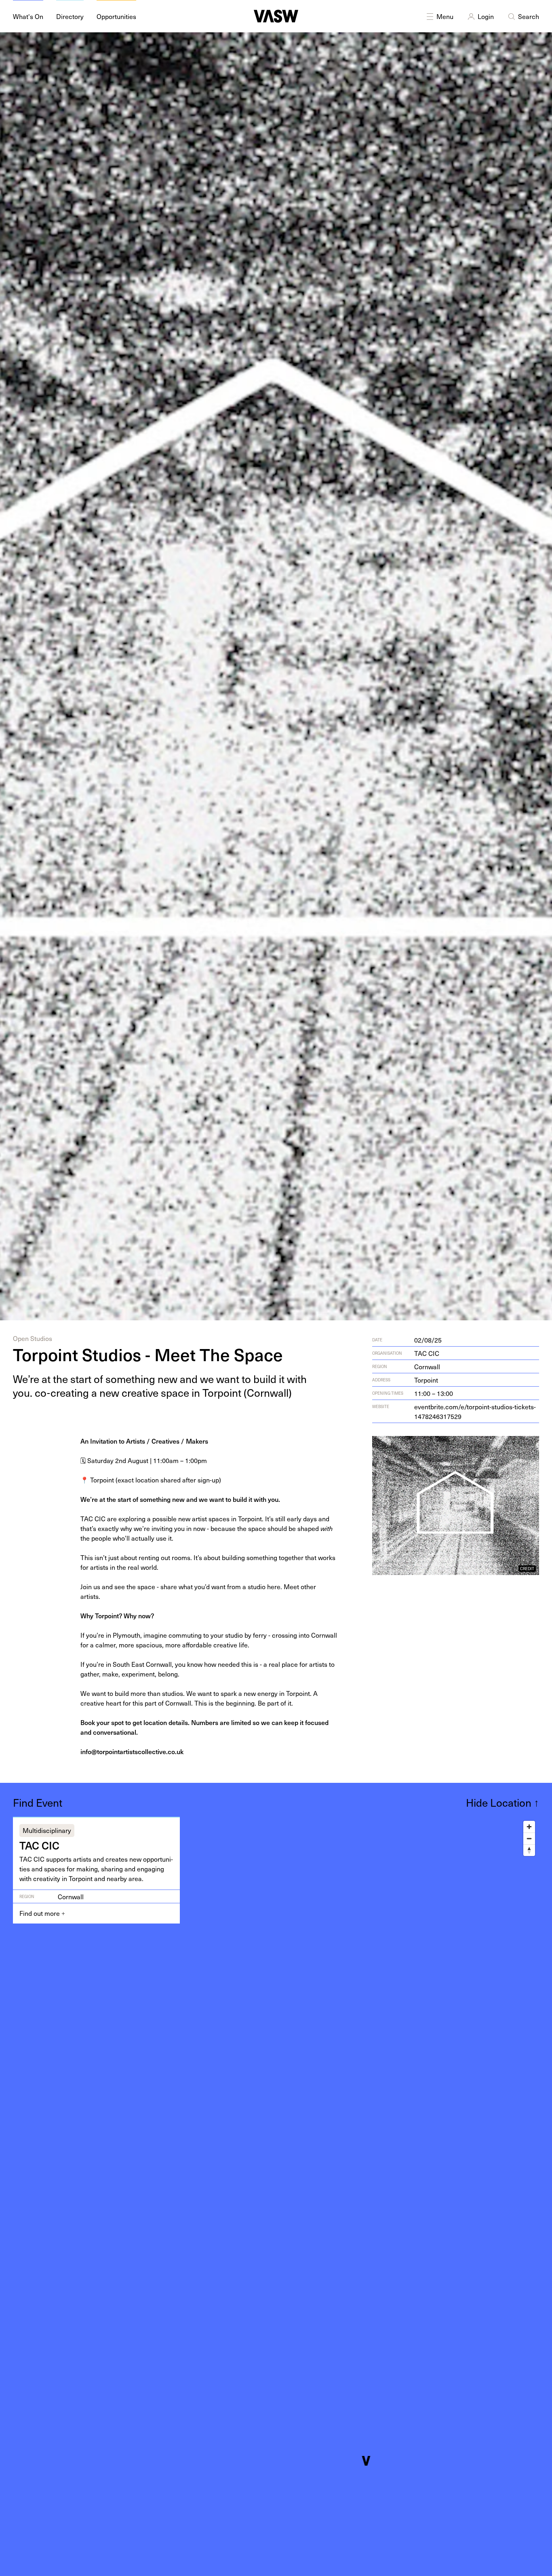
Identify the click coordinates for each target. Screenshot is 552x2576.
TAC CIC (427, 1353)
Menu (445, 16)
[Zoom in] (529, 1827)
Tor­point (426, 1380)
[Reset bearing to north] (529, 1850)
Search (529, 16)
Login (486, 16)
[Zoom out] (529, 1838)
